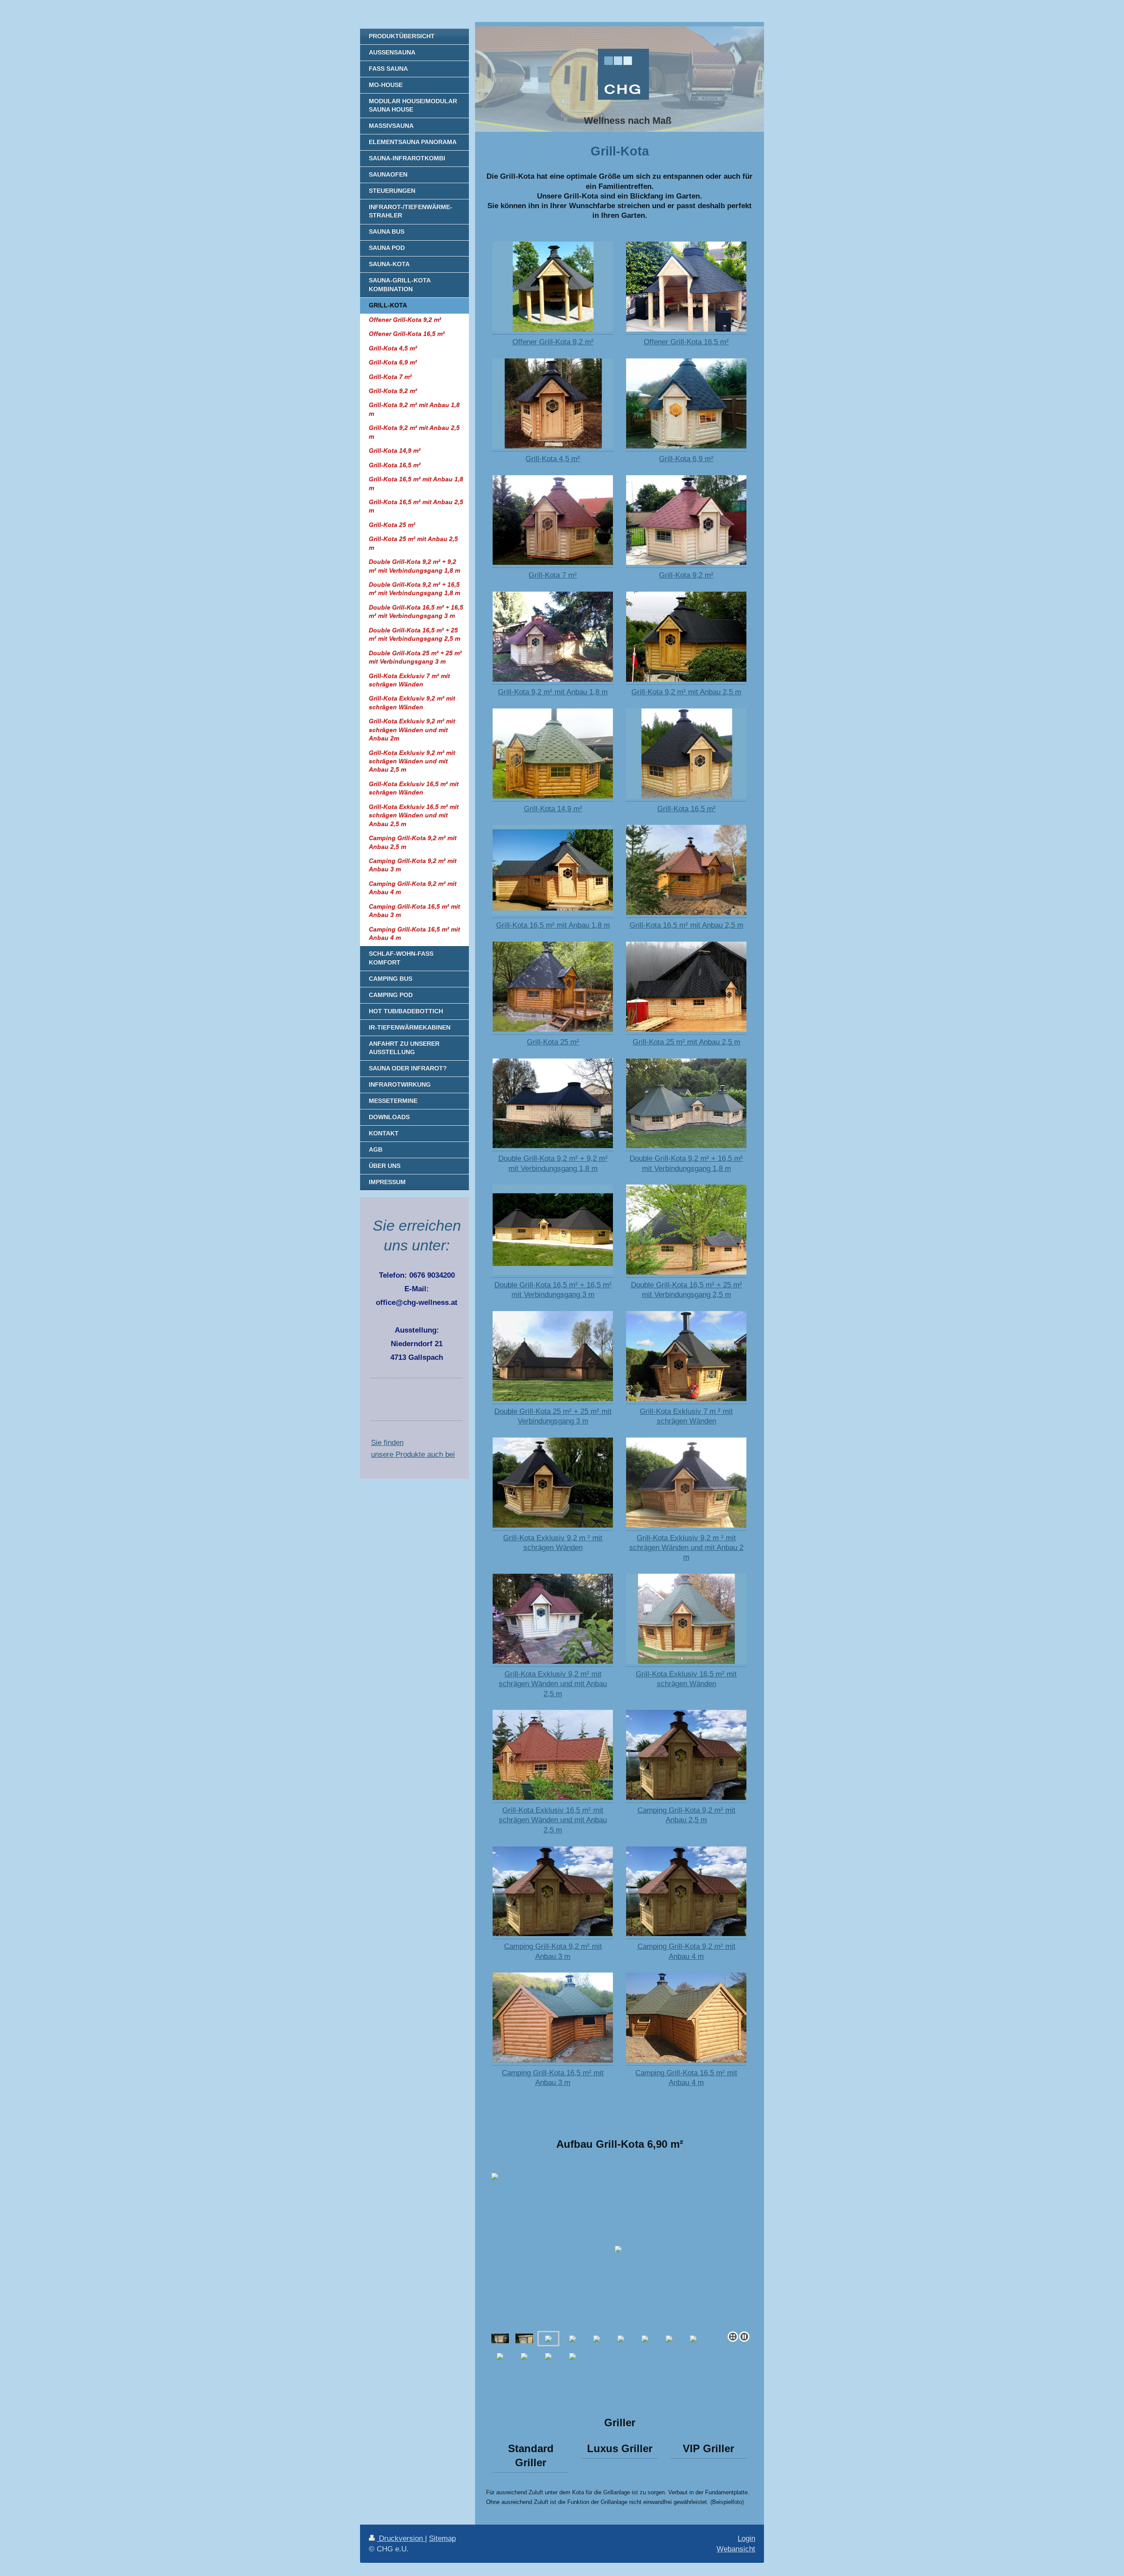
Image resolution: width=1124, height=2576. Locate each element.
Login (746, 2538)
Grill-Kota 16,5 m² (686, 809)
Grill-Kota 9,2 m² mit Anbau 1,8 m (553, 692)
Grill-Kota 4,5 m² (553, 459)
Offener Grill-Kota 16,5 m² (686, 342)
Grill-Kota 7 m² (553, 575)
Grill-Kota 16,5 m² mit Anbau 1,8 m (553, 925)
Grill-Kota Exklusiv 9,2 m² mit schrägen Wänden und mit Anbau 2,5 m (553, 1684)
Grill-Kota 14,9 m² (553, 809)
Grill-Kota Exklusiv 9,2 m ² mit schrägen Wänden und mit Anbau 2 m (686, 1548)
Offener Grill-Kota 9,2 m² (553, 342)
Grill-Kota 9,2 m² (686, 575)
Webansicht (736, 2549)
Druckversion (401, 2538)
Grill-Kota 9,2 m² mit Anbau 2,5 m (686, 692)
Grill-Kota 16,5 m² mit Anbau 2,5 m (686, 925)
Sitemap (442, 2538)
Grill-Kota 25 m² (553, 1042)
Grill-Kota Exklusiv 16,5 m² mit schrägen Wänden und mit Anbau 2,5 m (553, 1820)
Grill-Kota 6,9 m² (686, 459)
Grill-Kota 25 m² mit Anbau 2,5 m (686, 1042)
